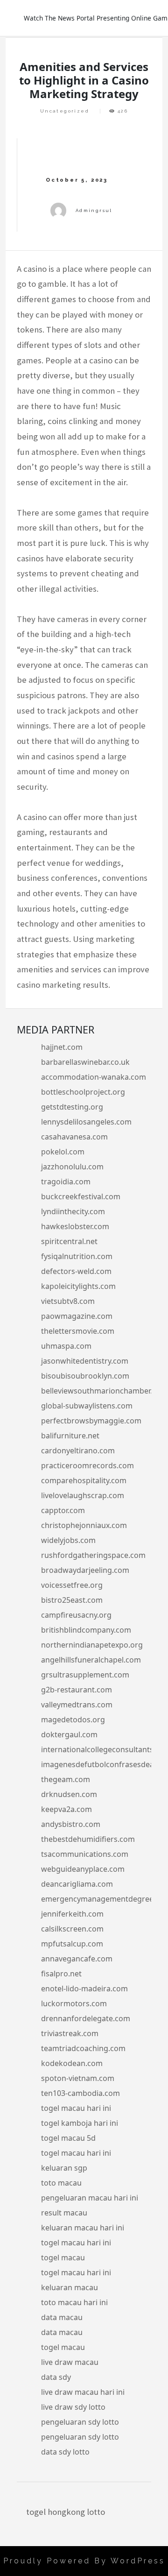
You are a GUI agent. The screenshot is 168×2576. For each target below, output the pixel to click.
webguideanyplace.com (83, 1869)
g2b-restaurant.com (77, 1690)
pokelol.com (63, 1152)
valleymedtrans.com (77, 1705)
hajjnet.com (62, 1047)
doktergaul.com (69, 1734)
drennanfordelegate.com (86, 2018)
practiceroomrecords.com (87, 1465)
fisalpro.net (61, 1974)
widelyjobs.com (68, 1540)
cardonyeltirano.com (78, 1451)
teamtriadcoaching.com (83, 2048)
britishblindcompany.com (86, 1630)
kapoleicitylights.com (78, 1286)
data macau (62, 2317)
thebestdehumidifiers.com (88, 1839)
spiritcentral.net (69, 1241)
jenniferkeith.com (72, 1914)
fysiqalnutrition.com (77, 1256)
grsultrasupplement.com (85, 1675)
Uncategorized (65, 111)
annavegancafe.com (77, 1959)
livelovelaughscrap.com (83, 1495)
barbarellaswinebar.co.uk (85, 1062)
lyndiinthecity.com (73, 1211)
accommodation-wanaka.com (94, 1077)
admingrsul (94, 210)
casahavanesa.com (74, 1137)
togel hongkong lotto (66, 2512)
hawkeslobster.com (75, 1226)
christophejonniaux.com (84, 1525)
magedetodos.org (73, 1720)
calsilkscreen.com (72, 1929)
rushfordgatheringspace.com (93, 1555)
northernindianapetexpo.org (92, 1645)
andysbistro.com (71, 1824)
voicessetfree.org (72, 1585)
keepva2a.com (66, 1809)
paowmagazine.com (77, 1316)
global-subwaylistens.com (87, 1406)
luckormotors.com (74, 2003)
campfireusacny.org (76, 1615)
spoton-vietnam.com (78, 2078)
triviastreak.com (70, 2033)
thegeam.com (66, 1779)
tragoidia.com (66, 1182)
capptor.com (63, 1510)
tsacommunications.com (85, 1854)
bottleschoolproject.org (83, 1092)
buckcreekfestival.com (81, 1196)
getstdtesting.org (72, 1107)
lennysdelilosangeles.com (86, 1122)
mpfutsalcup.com (72, 1944)
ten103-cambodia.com (80, 2093)
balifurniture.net (70, 1436)
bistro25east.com (72, 1600)
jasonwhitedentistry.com (85, 1361)
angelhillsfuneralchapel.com (91, 1660)
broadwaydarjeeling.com (85, 1570)
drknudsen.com (69, 1794)
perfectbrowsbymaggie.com (91, 1421)
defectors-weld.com (76, 1271)
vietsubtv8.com (68, 1301)
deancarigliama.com (77, 1884)
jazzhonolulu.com (72, 1167)
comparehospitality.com (84, 1480)
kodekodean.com (72, 2063)
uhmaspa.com (66, 1346)
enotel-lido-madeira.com (84, 1989)
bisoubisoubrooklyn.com (85, 1376)
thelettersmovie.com (78, 1331)
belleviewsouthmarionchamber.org (103, 1391)
